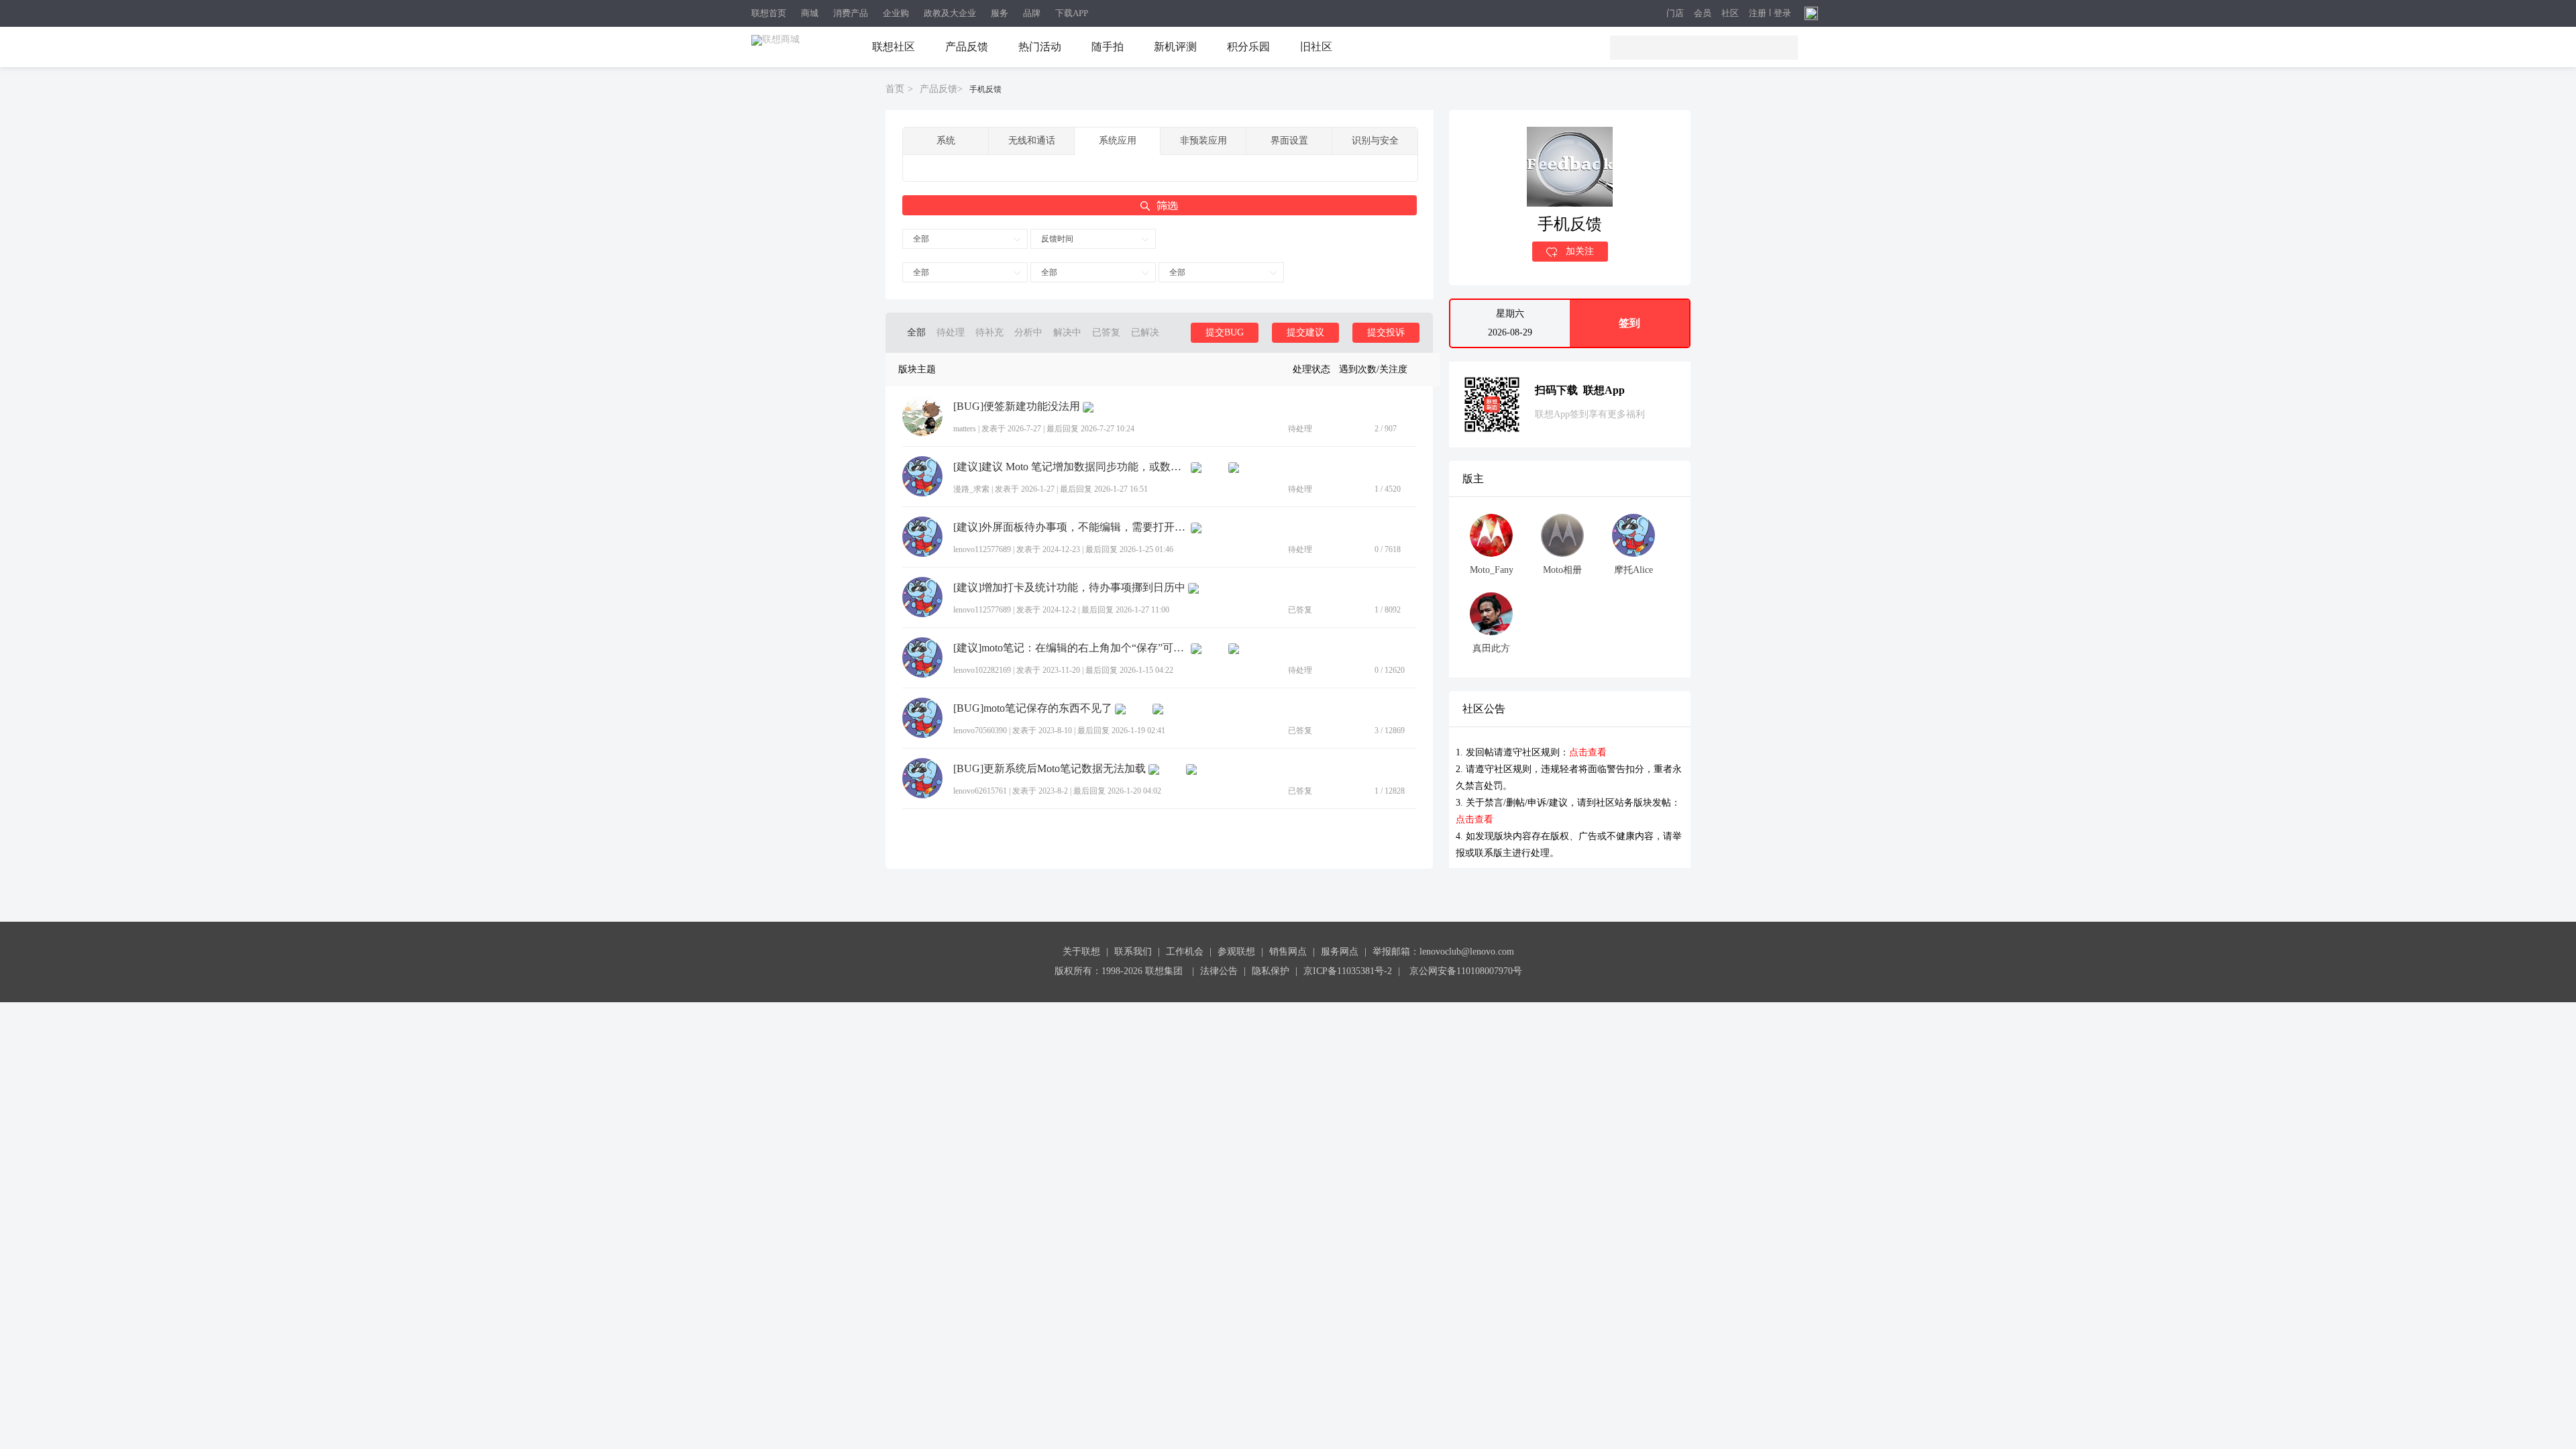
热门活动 (1040, 47)
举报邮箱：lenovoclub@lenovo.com (1443, 952)
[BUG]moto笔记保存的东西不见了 (1033, 708)
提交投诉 (1386, 332)
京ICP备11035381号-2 (1348, 971)
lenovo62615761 (980, 791)
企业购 (896, 13)
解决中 (1067, 332)
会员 (1703, 14)
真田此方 (1491, 648)
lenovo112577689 (982, 549)
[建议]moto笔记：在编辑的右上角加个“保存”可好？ (1071, 648)
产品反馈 (967, 47)
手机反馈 (985, 89)
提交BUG (1225, 332)
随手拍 (1108, 47)
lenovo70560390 (980, 731)
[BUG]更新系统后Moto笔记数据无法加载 (1050, 769)
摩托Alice (1633, 570)
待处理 (951, 332)
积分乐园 (1248, 47)
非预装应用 (1203, 141)
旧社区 (1316, 47)
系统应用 (1118, 141)
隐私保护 (1271, 971)
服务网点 (1340, 952)
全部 (921, 239)
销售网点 (1288, 952)
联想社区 (894, 47)
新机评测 (1175, 47)
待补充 (989, 332)
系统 (946, 141)
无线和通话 (1032, 141)
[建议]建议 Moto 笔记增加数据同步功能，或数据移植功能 (1071, 467)
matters (965, 429)
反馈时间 (1057, 239)
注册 (1758, 13)
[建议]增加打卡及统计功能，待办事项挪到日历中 (1069, 588)
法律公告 (1219, 971)
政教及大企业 (950, 13)
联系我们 (1133, 952)
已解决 (1145, 332)
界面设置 (1289, 141)
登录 (1782, 13)
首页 (895, 89)
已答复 (1106, 332)
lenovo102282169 (982, 670)
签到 (1629, 323)
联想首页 (769, 13)
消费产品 (851, 13)
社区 (1730, 14)
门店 (1675, 14)
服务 (1000, 13)
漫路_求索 (971, 489)
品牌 (1032, 13)
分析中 (1028, 332)
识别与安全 (1375, 141)
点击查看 (1588, 752)
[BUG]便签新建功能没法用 (1017, 407)
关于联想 (1081, 952)
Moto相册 (1562, 570)
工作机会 (1185, 952)
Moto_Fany (1492, 570)
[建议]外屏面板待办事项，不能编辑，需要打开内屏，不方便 (1071, 527)
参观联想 (1236, 952)
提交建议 (1305, 332)
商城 (810, 13)
